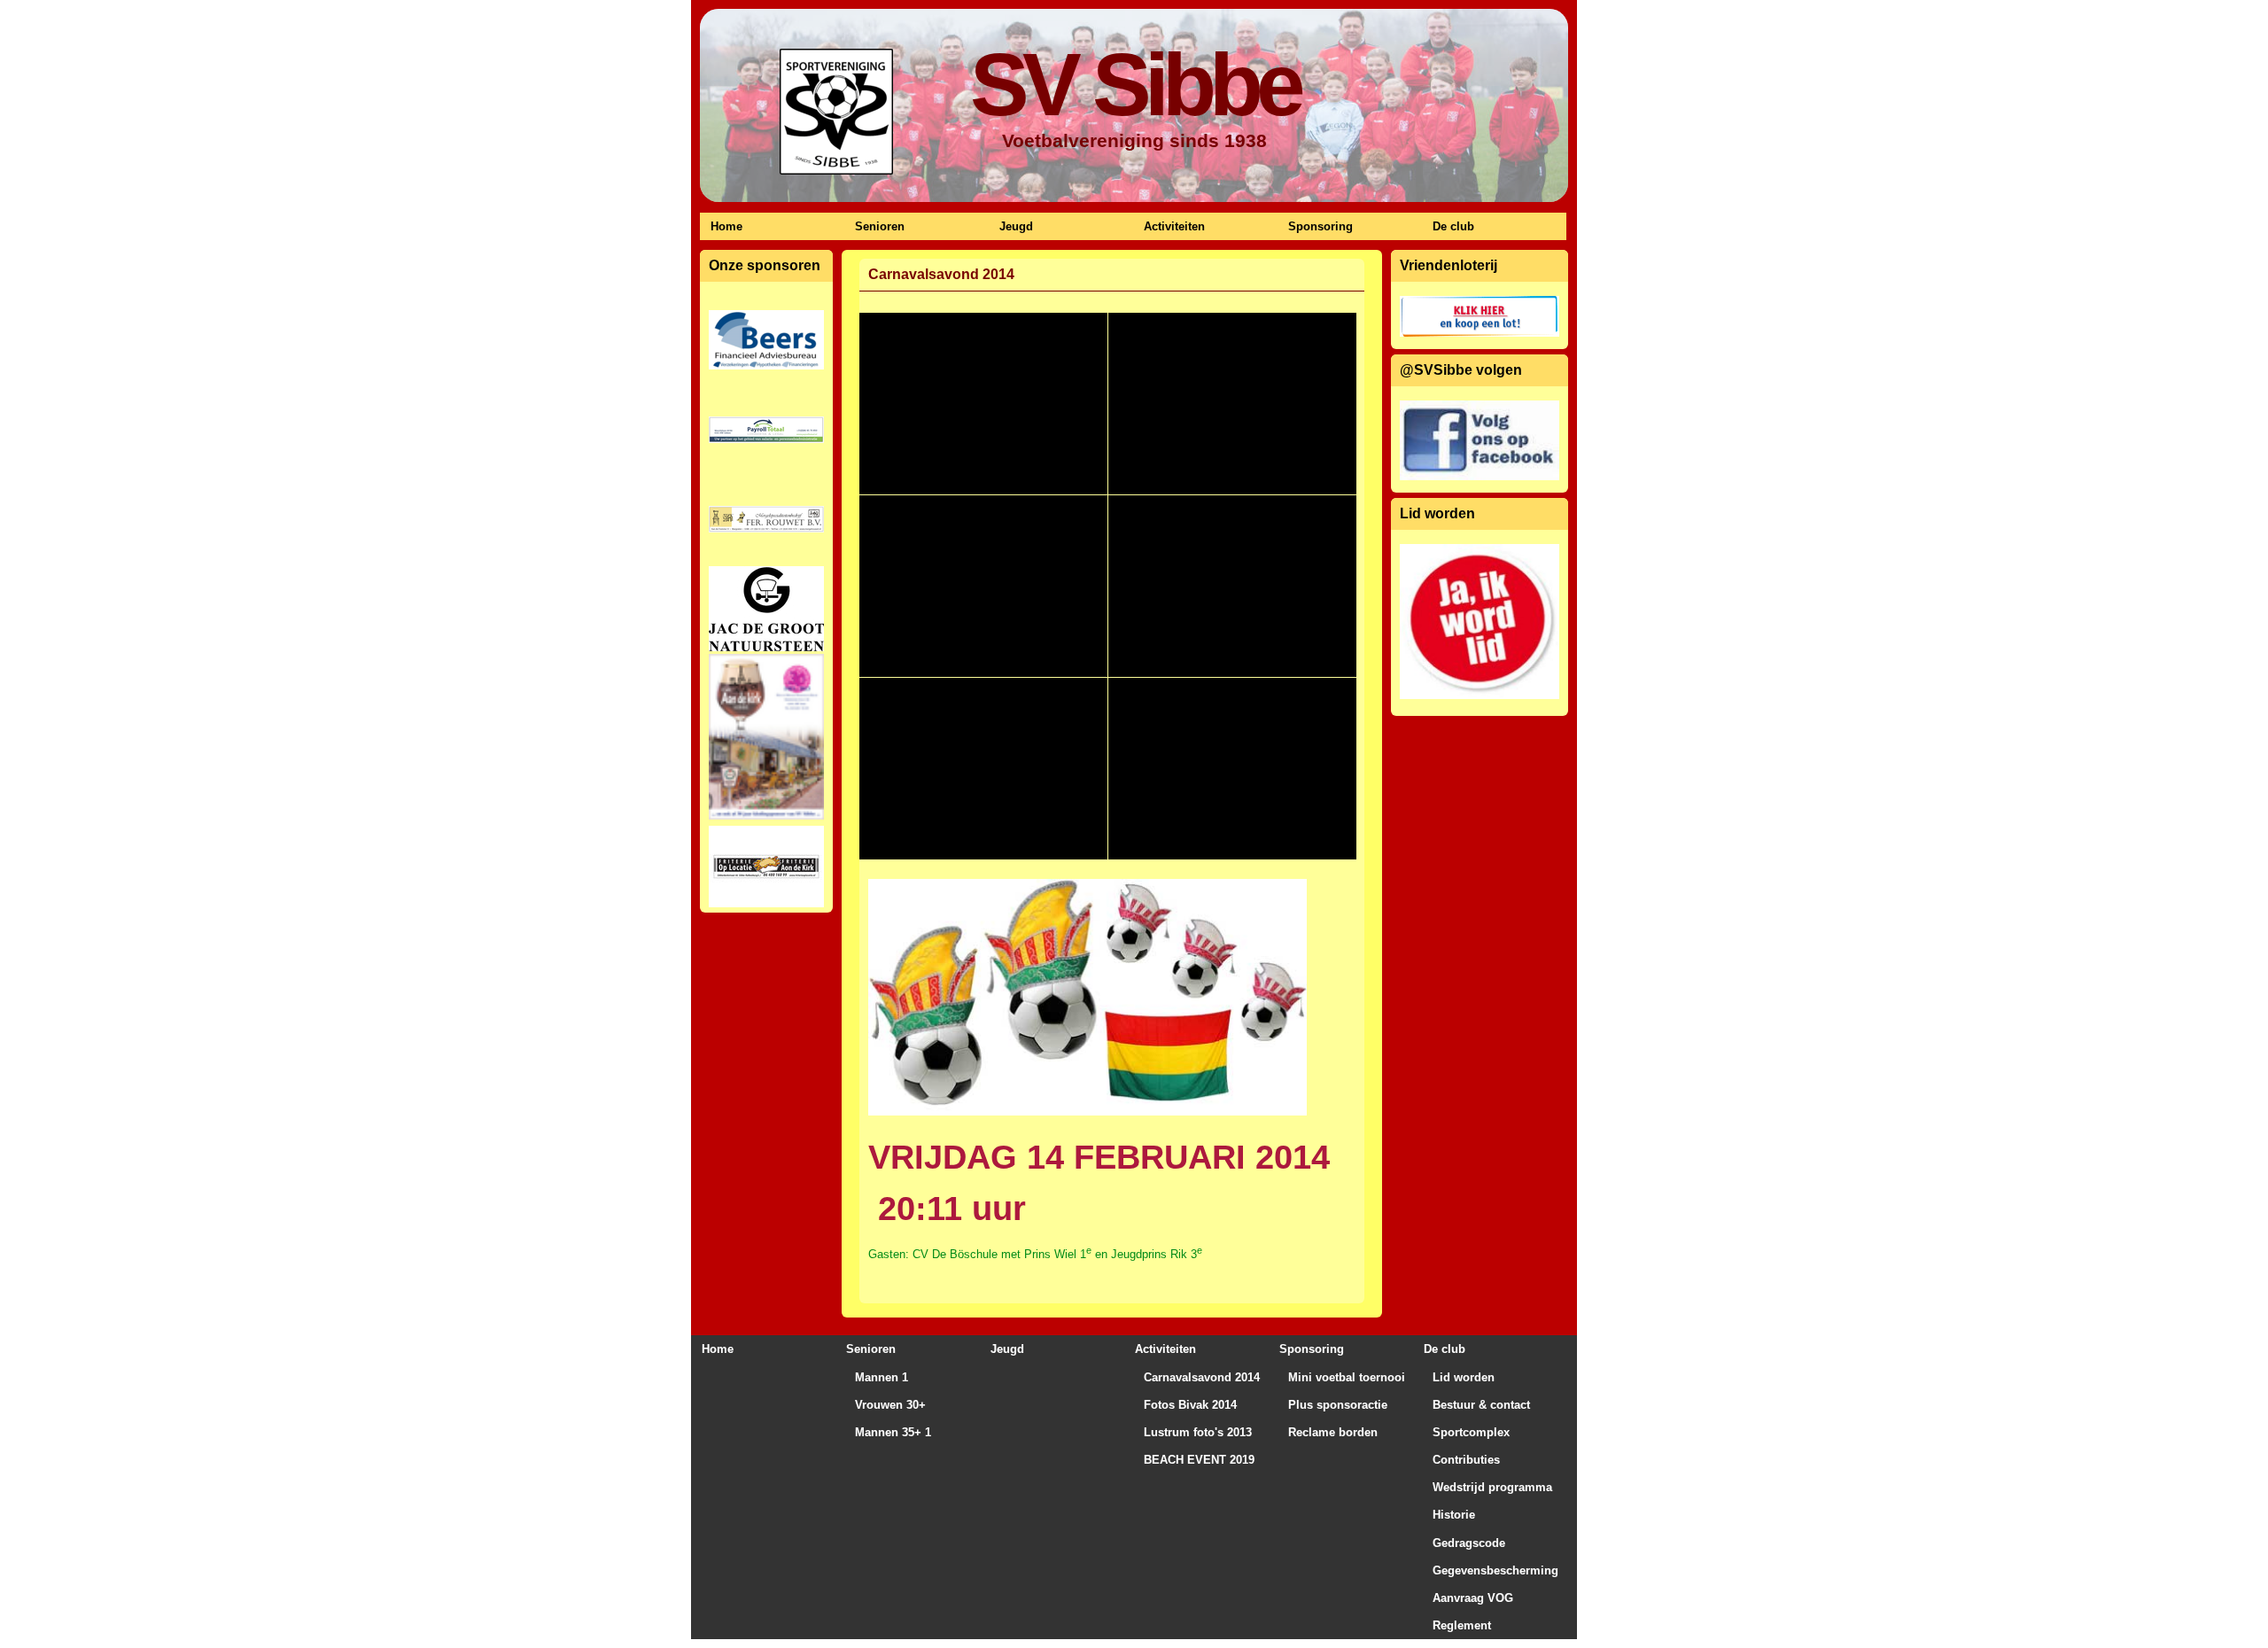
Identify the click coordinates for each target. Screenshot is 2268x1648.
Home (726, 226)
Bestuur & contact (1481, 1405)
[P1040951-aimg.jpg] (983, 769)
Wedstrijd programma (1492, 1487)
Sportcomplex (1471, 1432)
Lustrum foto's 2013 (1198, 1432)
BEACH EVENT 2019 (1199, 1460)
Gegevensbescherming (1495, 1570)
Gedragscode (1469, 1543)
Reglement (1462, 1625)
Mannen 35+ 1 (893, 1432)
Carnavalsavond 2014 (1202, 1377)
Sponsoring (1320, 226)
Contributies (1466, 1460)
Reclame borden (1333, 1432)
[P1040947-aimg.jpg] (1232, 404)
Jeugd (1016, 226)
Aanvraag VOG (1473, 1598)
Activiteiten (1174, 226)
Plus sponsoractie (1338, 1405)
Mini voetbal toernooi (1347, 1377)
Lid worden (1464, 1377)
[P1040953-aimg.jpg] (1232, 769)
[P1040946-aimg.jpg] (983, 404)
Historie (1454, 1515)
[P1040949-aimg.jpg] (1232, 586)
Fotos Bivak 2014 (1190, 1405)
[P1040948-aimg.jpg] (983, 586)
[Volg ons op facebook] (1480, 440)
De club (1453, 226)
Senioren (880, 226)
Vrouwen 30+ (890, 1405)
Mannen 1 (882, 1377)
